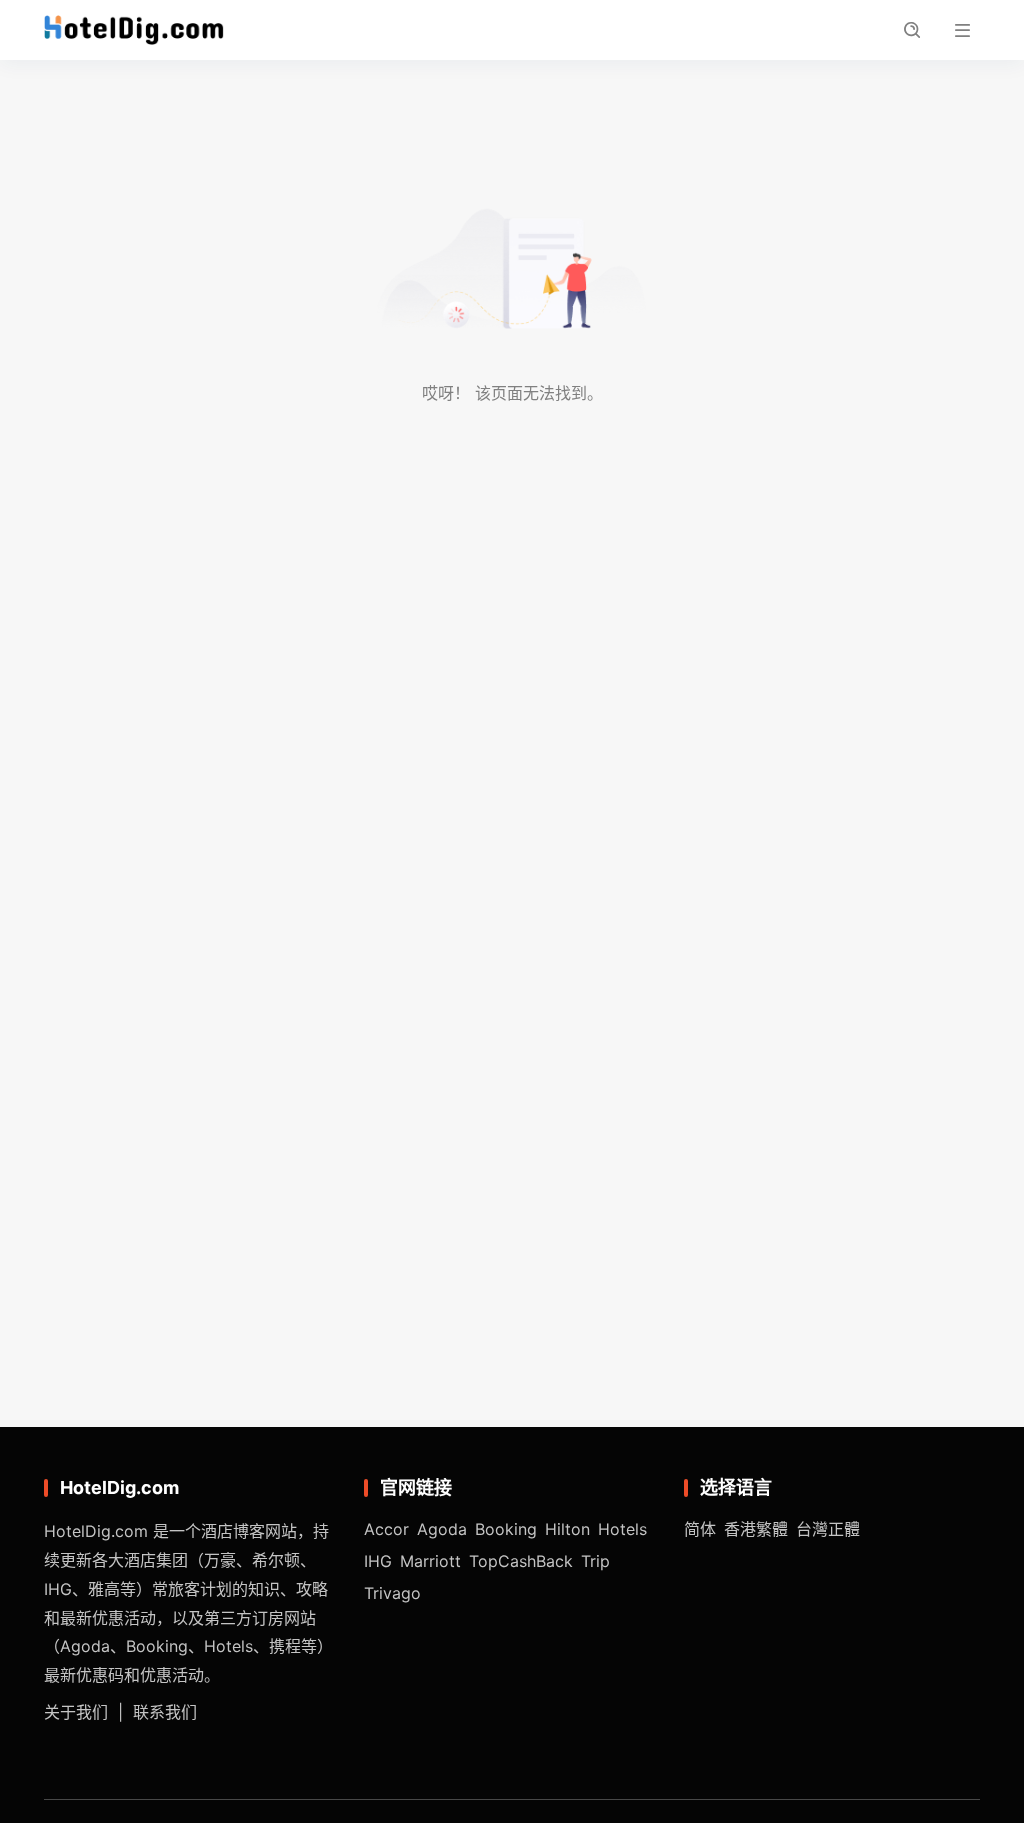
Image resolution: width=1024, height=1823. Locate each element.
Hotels (622, 1529)
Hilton (567, 1529)
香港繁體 (756, 1529)
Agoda (442, 1529)
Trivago (392, 1593)
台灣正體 (828, 1529)
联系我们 (165, 1712)
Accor (386, 1529)
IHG (378, 1561)
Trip (595, 1561)
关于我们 (76, 1712)
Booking (506, 1529)
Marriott (430, 1561)
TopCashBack (521, 1561)
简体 (700, 1529)
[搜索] (911, 30)
